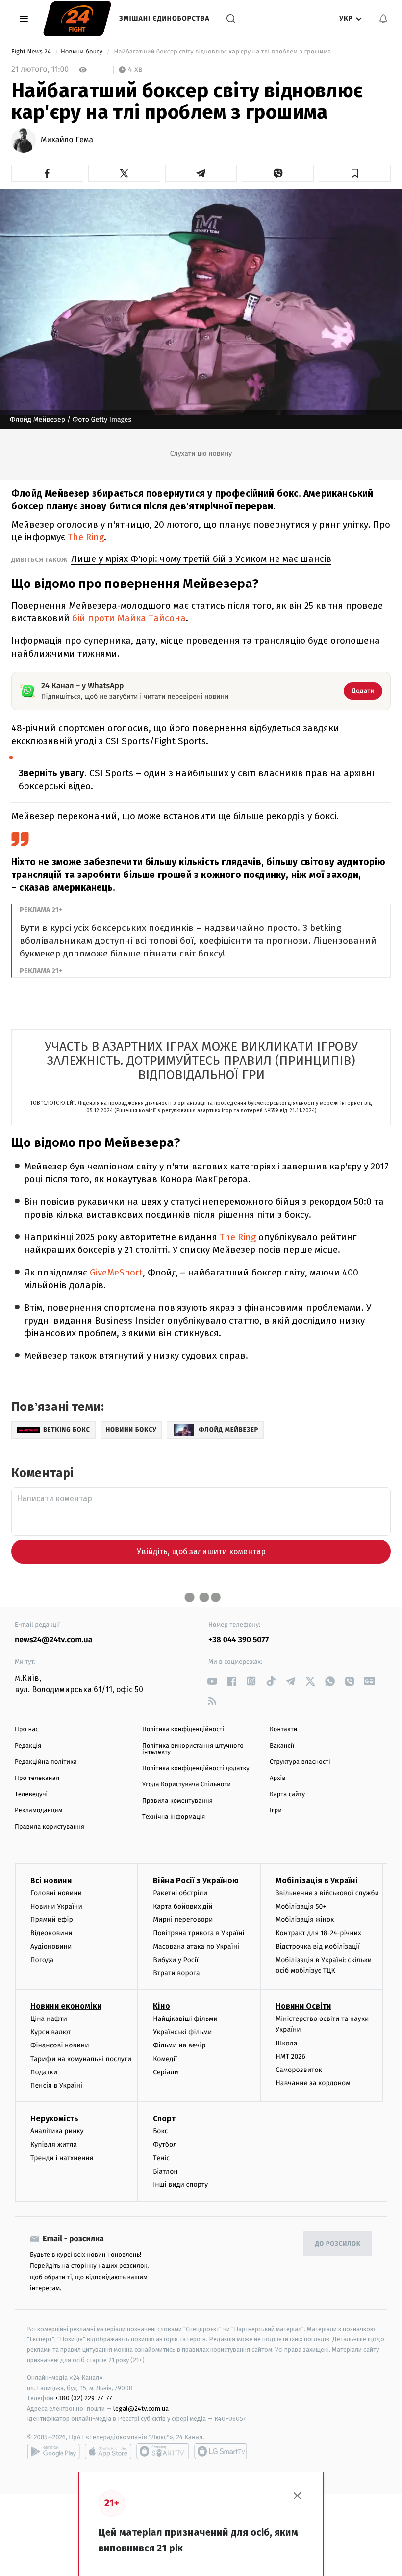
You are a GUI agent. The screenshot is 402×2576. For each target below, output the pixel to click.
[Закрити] (298, 2496)
